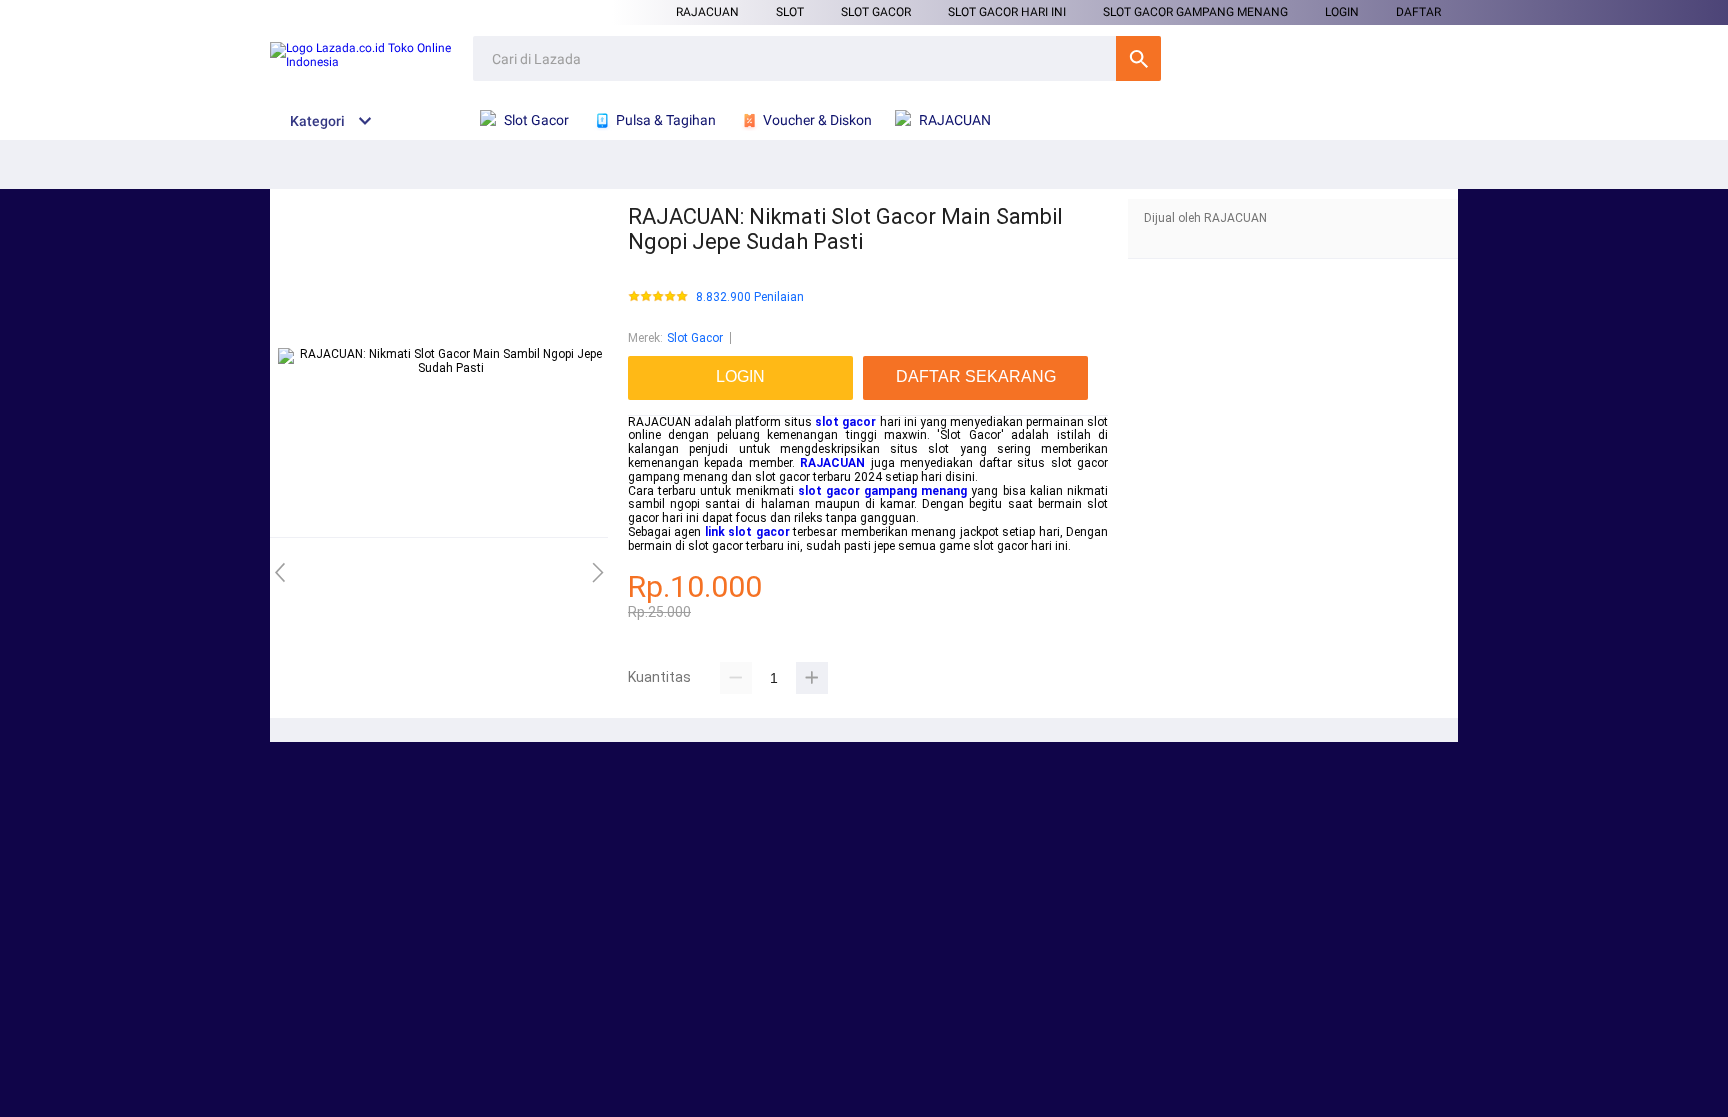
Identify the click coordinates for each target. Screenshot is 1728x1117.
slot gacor (845, 422)
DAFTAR (1418, 12)
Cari (1138, 58)
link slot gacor (747, 532)
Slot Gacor (876, 12)
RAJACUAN (707, 12)
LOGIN (1342, 12)
